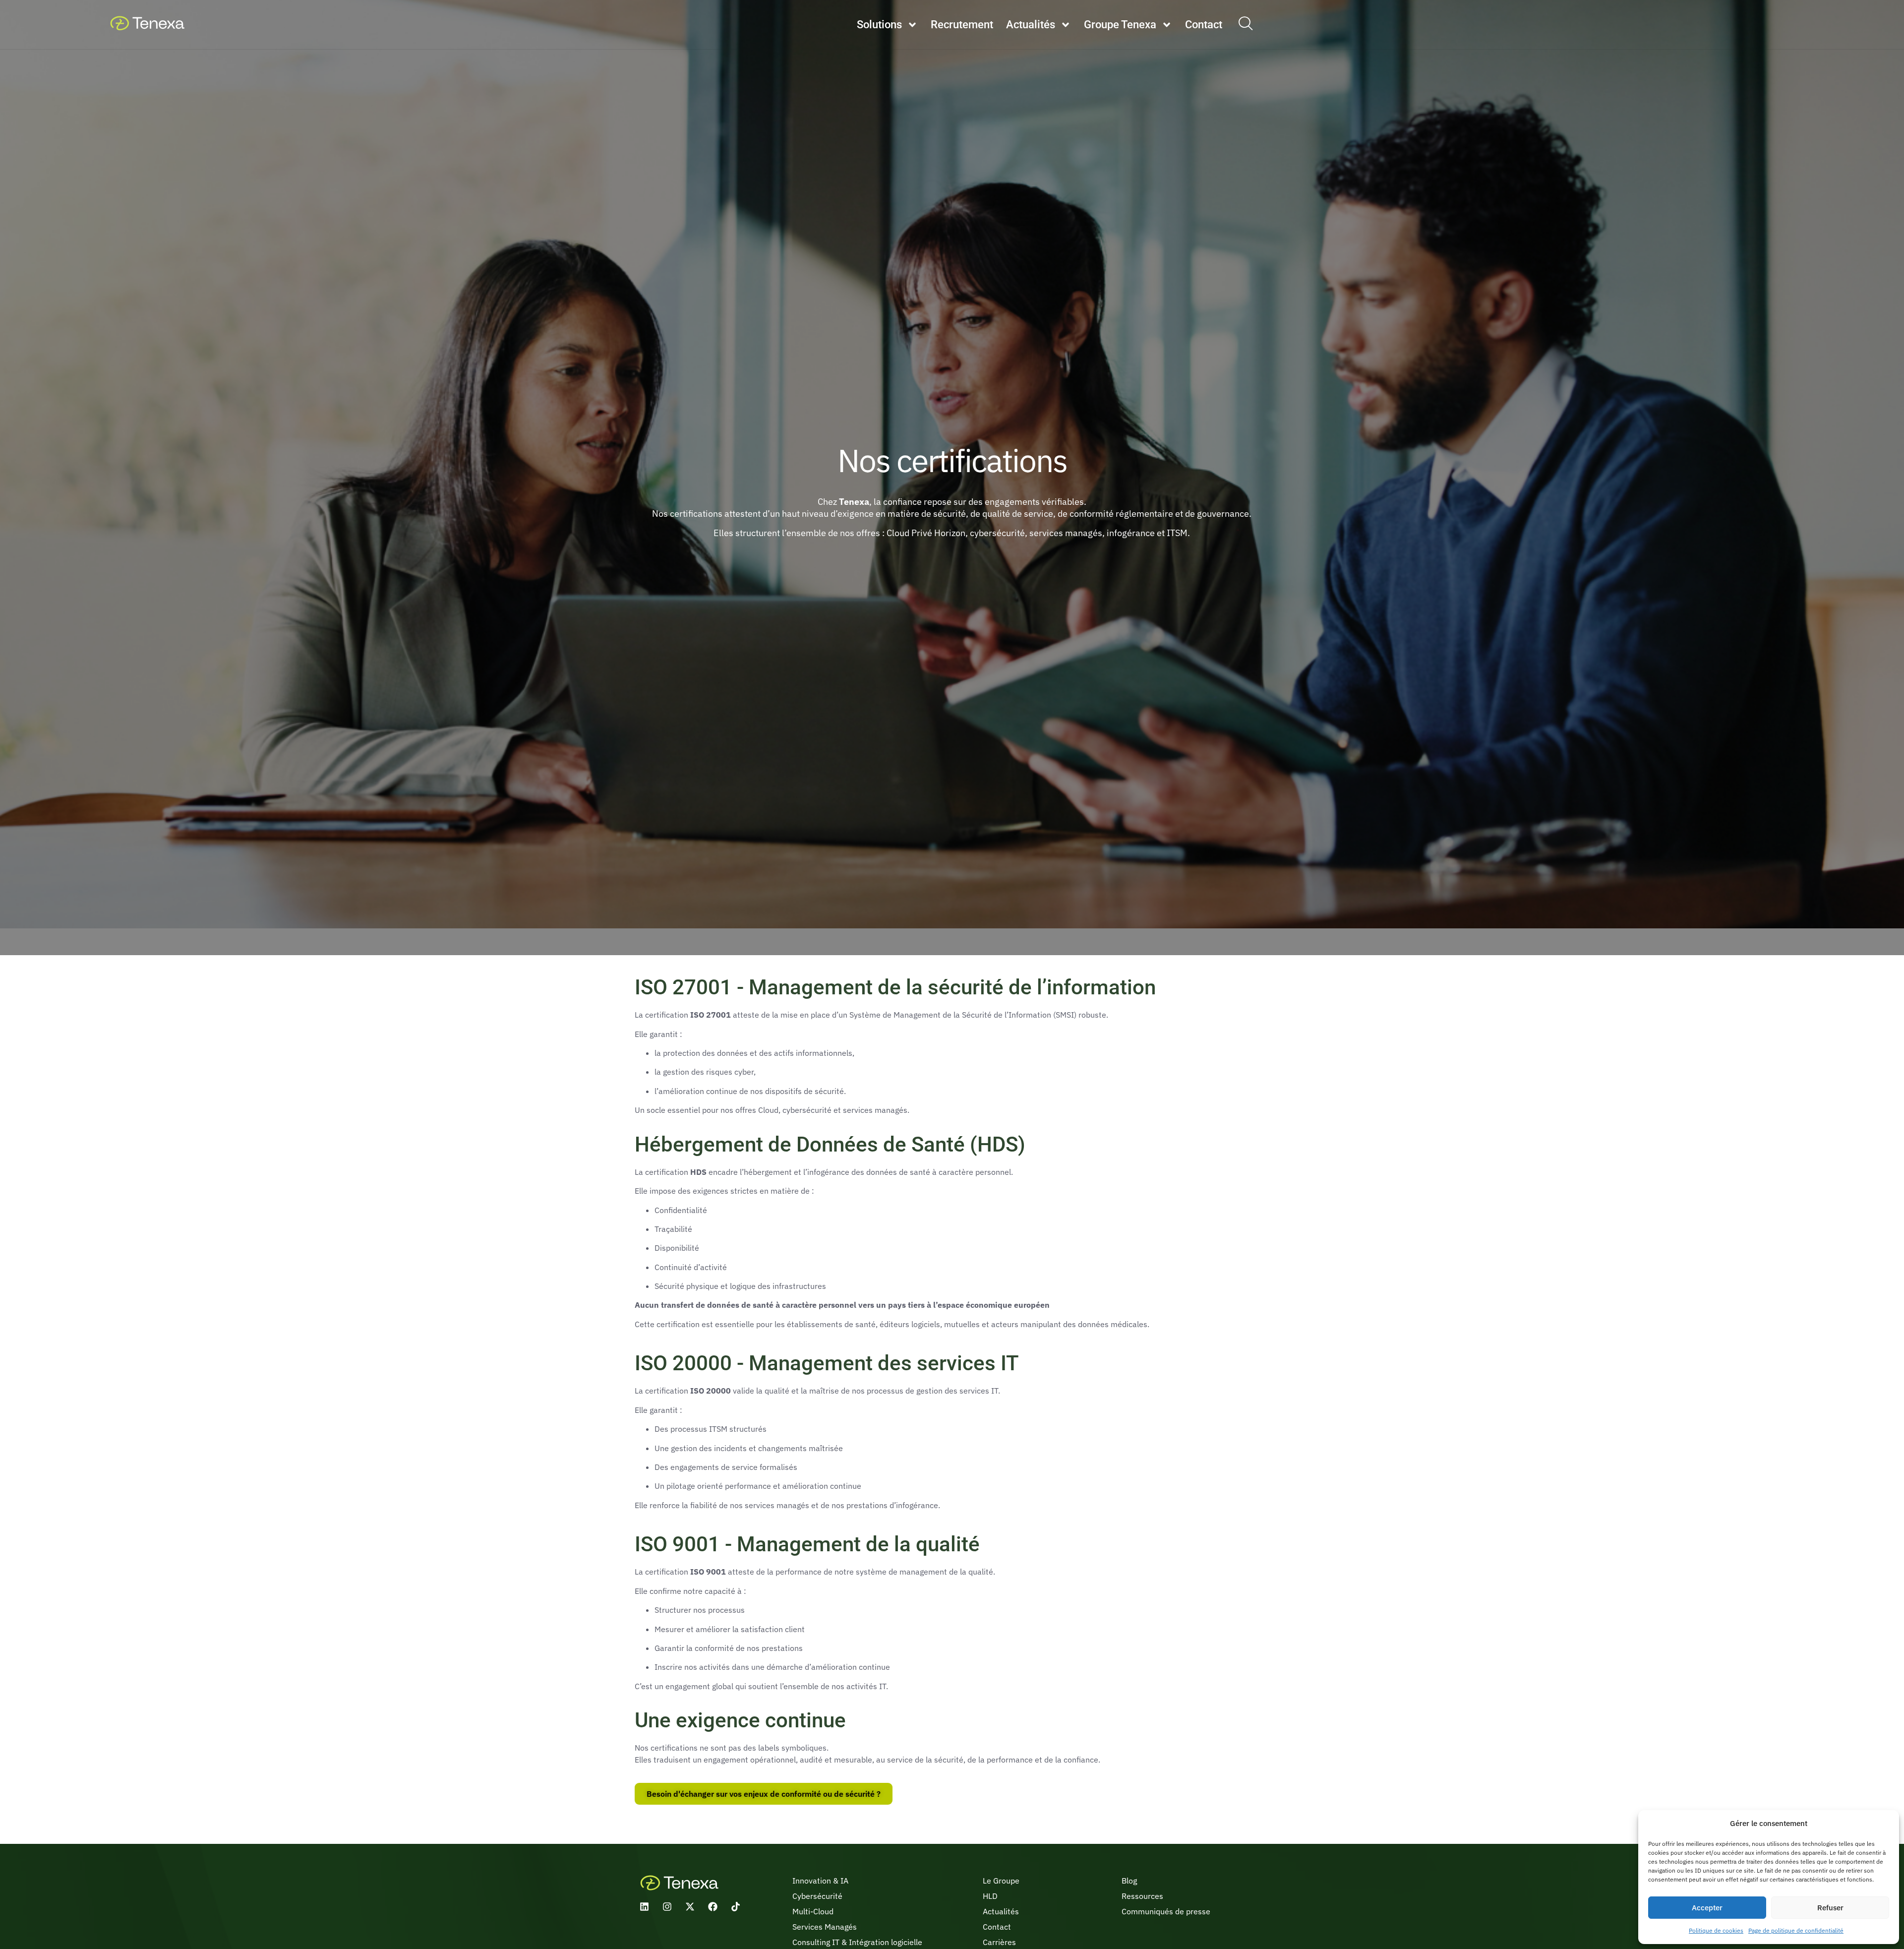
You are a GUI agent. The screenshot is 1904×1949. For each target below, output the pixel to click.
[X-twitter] (690, 1907)
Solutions (879, 25)
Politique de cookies (1716, 1930)
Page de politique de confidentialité (1796, 1930)
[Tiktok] (736, 1907)
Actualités (1031, 25)
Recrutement (962, 25)
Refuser (1830, 1908)
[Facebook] (713, 1907)
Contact (1204, 25)
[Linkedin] (644, 1907)
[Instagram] (667, 1907)
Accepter (1707, 1908)
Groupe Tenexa (1120, 25)
